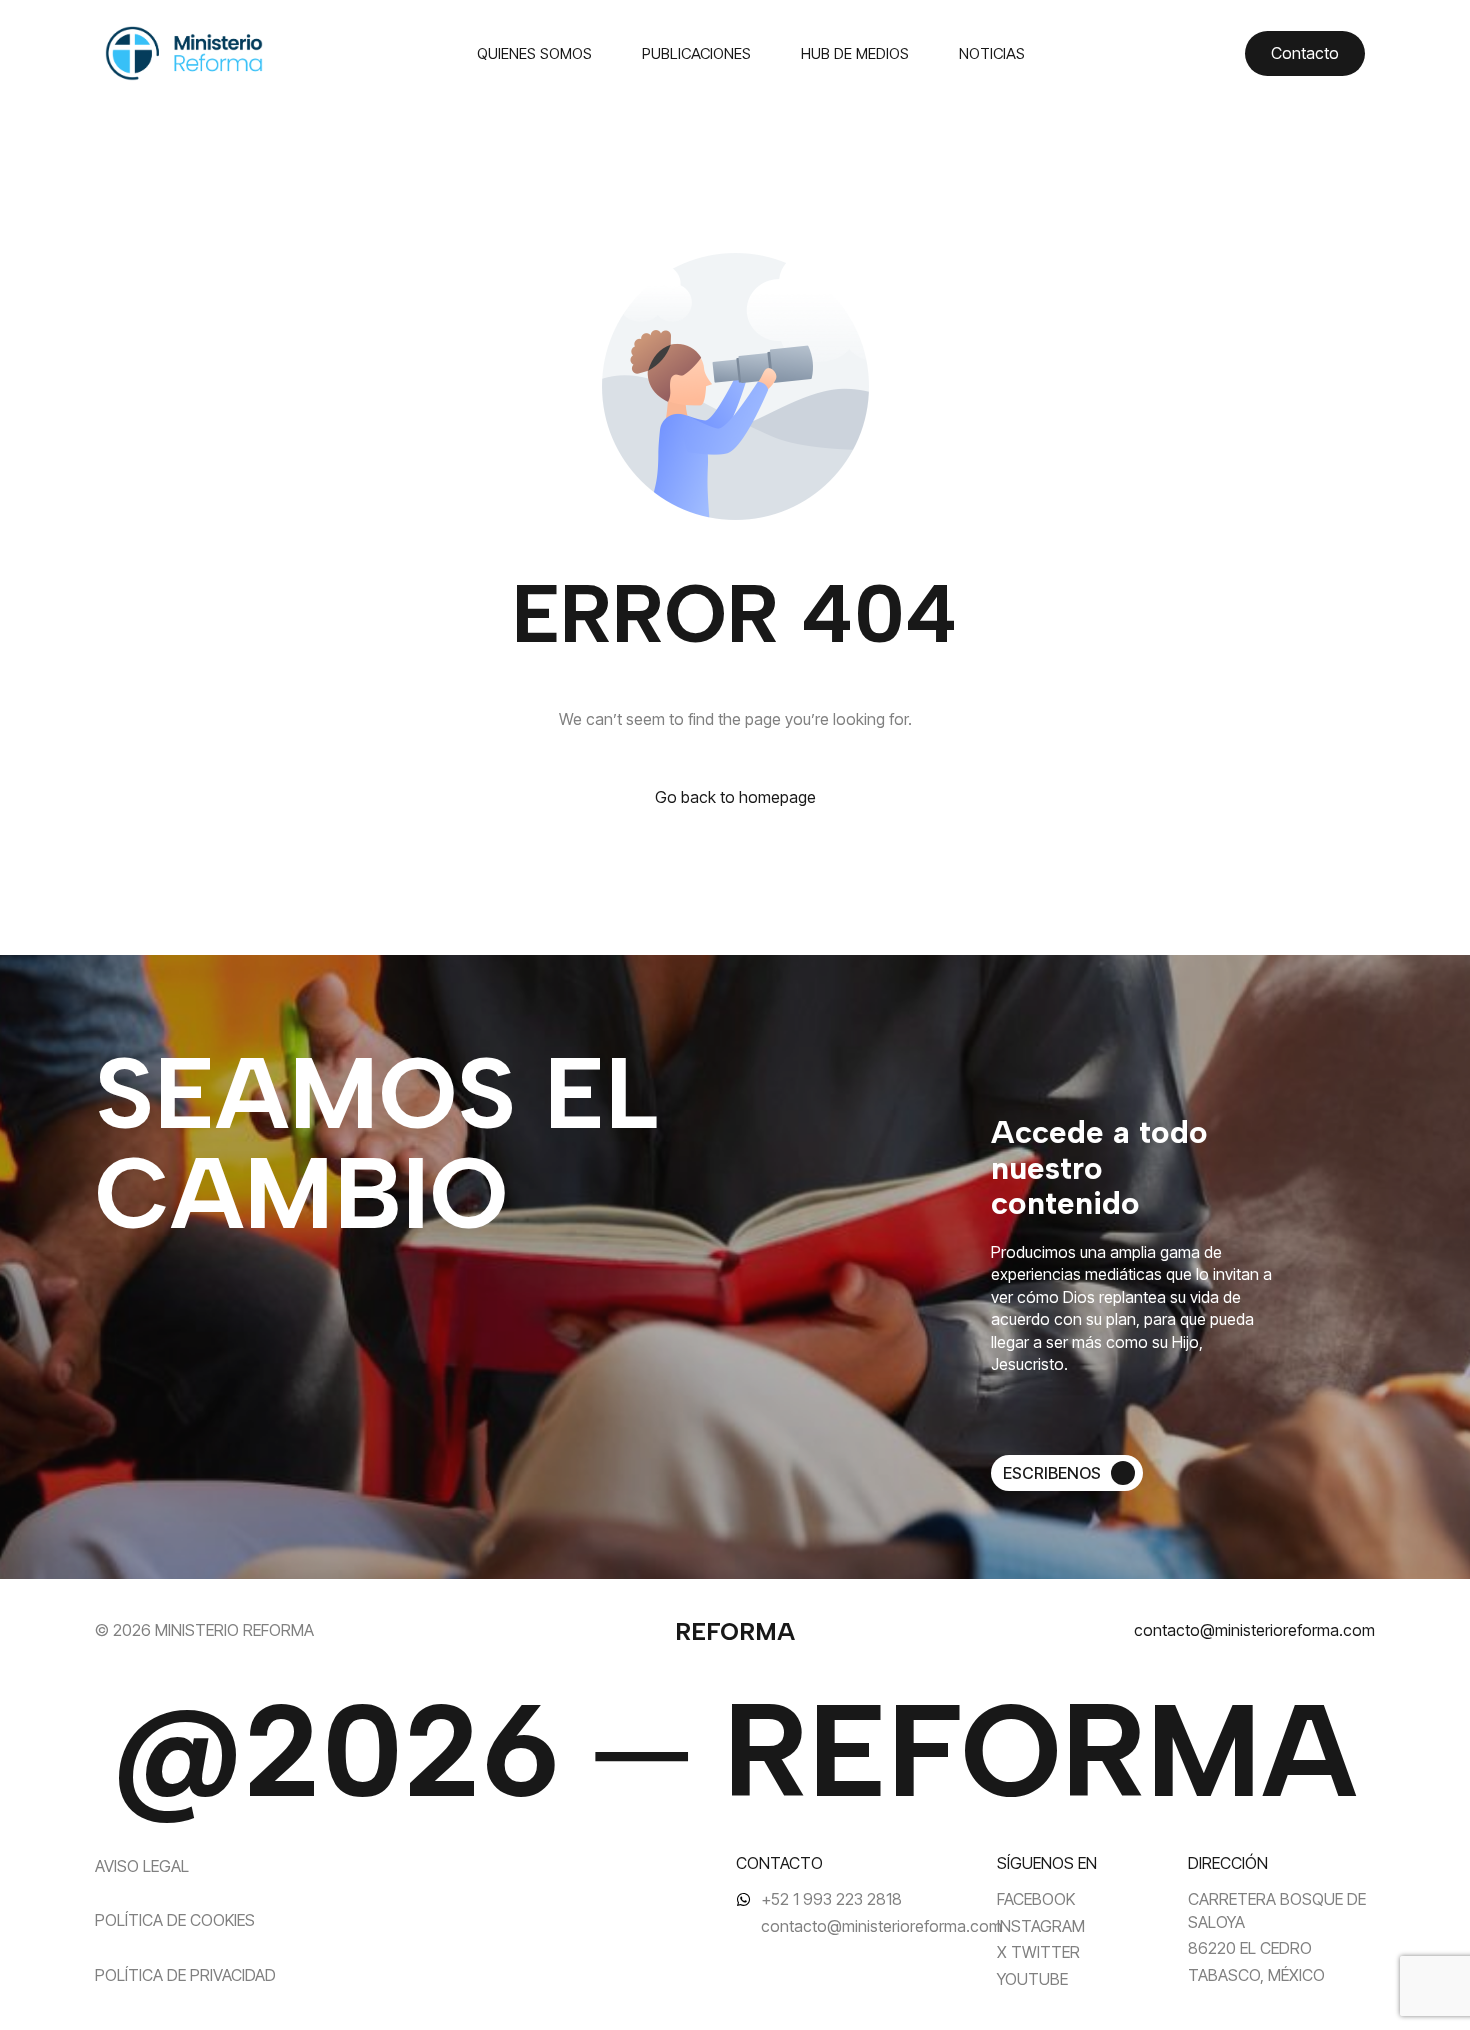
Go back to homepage (735, 797)
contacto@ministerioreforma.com (1254, 1630)
